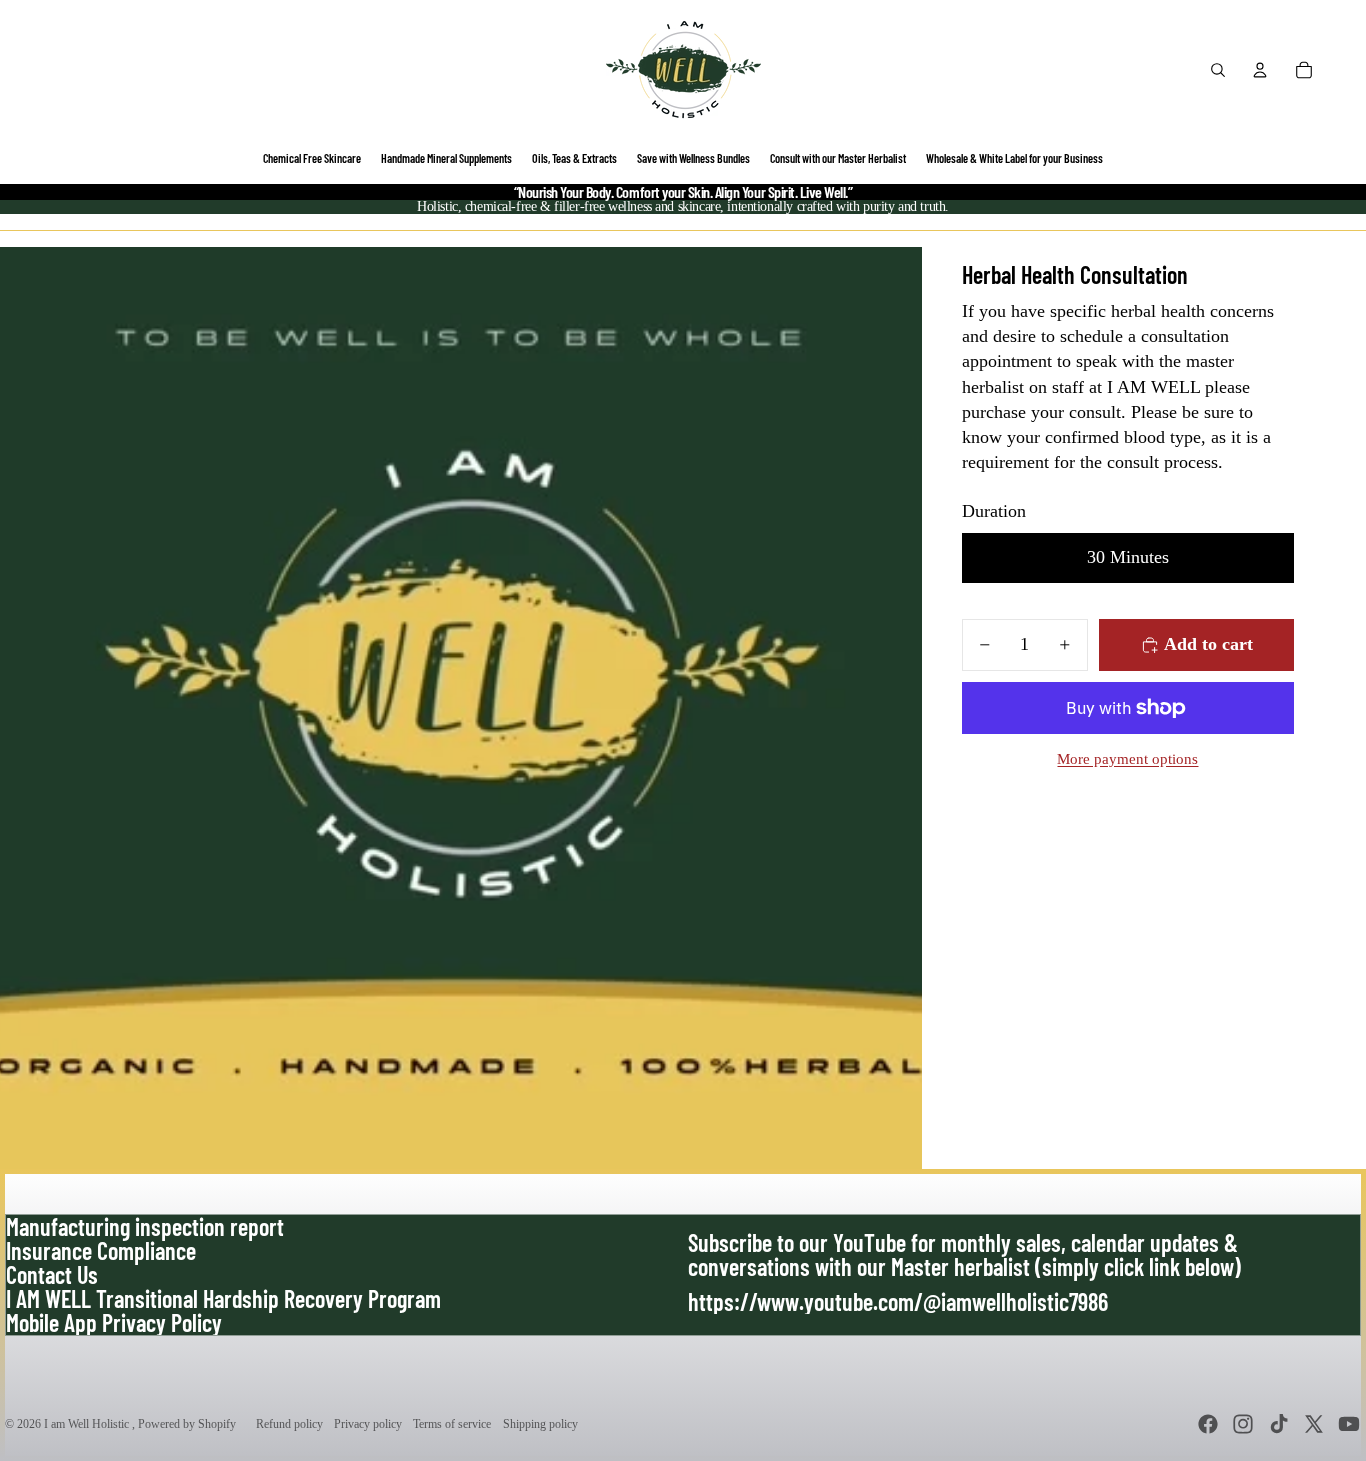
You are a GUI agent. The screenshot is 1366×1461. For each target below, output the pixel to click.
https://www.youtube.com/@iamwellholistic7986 (898, 1301)
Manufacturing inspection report (145, 1226)
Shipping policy (540, 1424)
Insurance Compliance (101, 1250)
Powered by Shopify (187, 1424)
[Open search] (1218, 70)
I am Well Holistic (88, 1424)
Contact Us (52, 1274)
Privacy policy (368, 1424)
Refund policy (289, 1424)
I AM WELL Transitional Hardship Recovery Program (223, 1298)
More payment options (1127, 759)
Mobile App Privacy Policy (114, 1322)
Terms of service (452, 1424)
